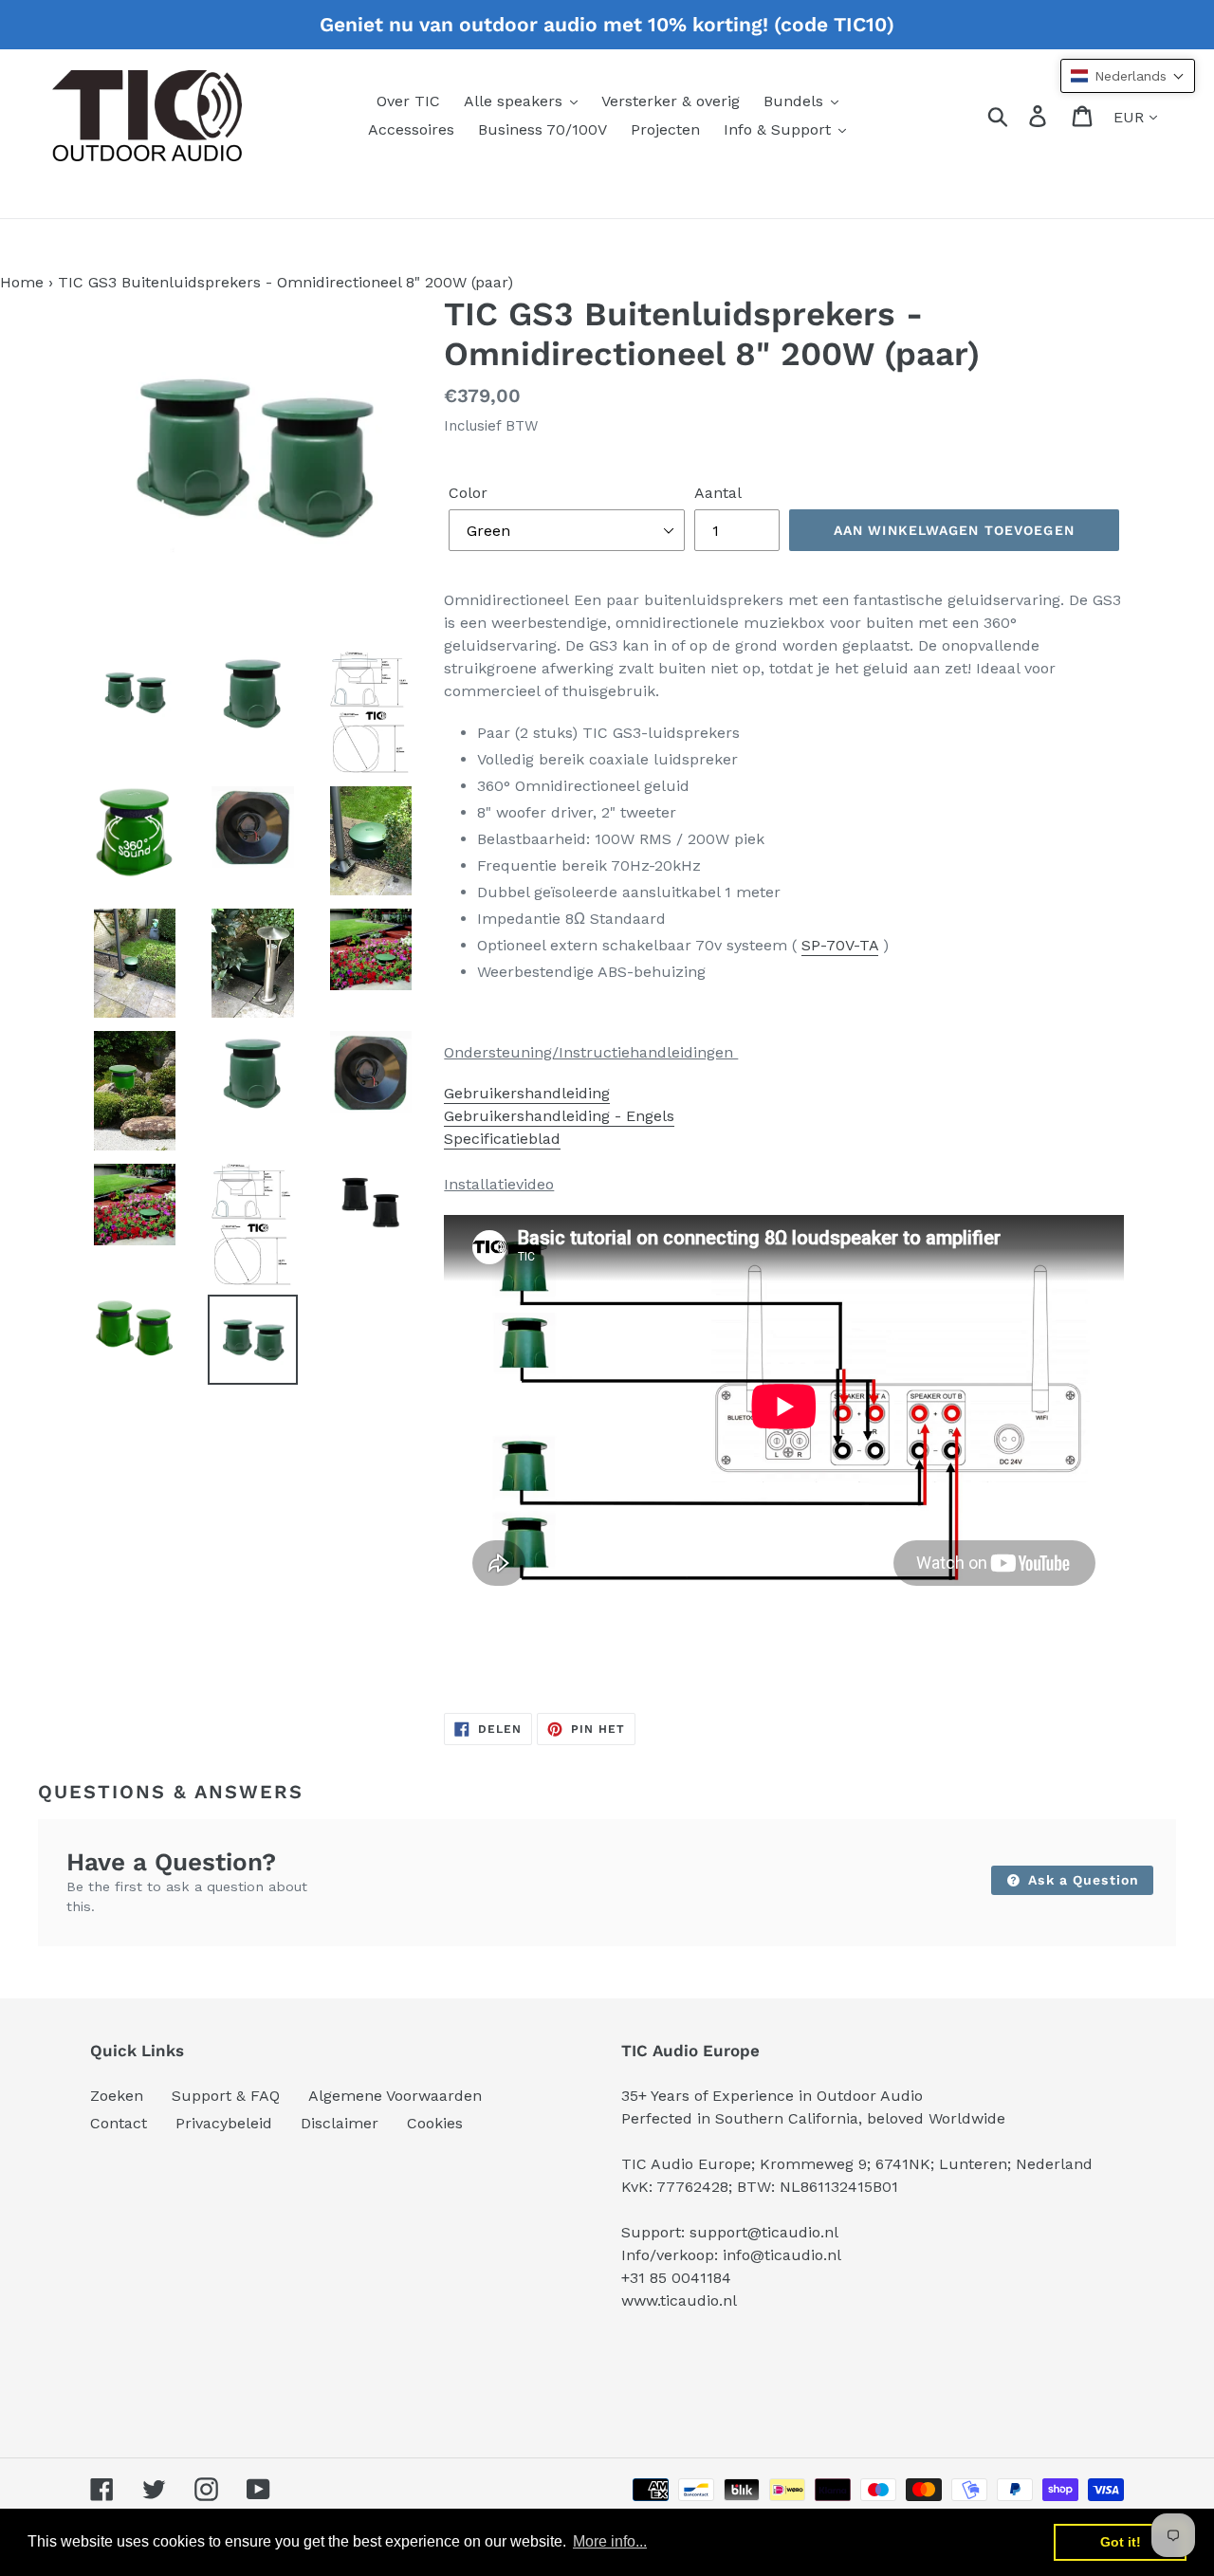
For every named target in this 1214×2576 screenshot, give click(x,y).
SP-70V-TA (840, 945)
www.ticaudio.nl (679, 2300)
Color (468, 493)
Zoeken (117, 2096)
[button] (1128, 76)
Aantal (718, 493)
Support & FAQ (226, 2096)
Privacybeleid (224, 2123)
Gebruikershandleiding (527, 1093)
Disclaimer (340, 2123)
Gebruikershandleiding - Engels (559, 1116)
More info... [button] (610, 2541)
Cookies (435, 2123)
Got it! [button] (1121, 2542)
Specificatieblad (502, 1139)
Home (22, 282)
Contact (119, 2123)
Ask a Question (1081, 1880)
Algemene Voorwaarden (395, 2096)
